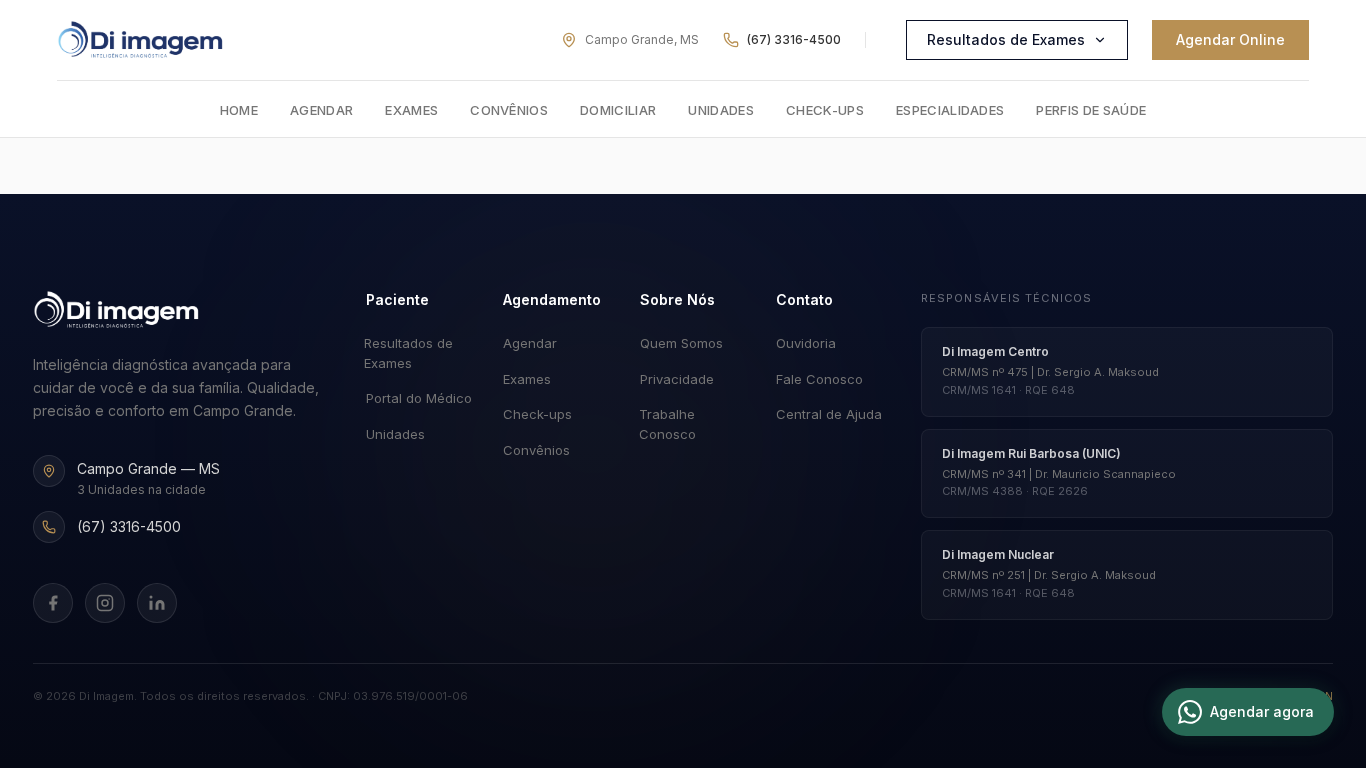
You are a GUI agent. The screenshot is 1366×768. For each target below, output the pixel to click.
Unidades (721, 110)
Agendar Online (1230, 39)
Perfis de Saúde (1091, 110)
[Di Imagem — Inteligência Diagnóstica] (140, 40)
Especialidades (950, 110)
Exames (411, 110)
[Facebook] (53, 603)
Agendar (321, 110)
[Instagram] (105, 603)
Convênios (509, 110)
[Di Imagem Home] (116, 310)
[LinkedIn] (157, 603)
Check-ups (825, 110)
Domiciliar (618, 110)
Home (239, 110)
